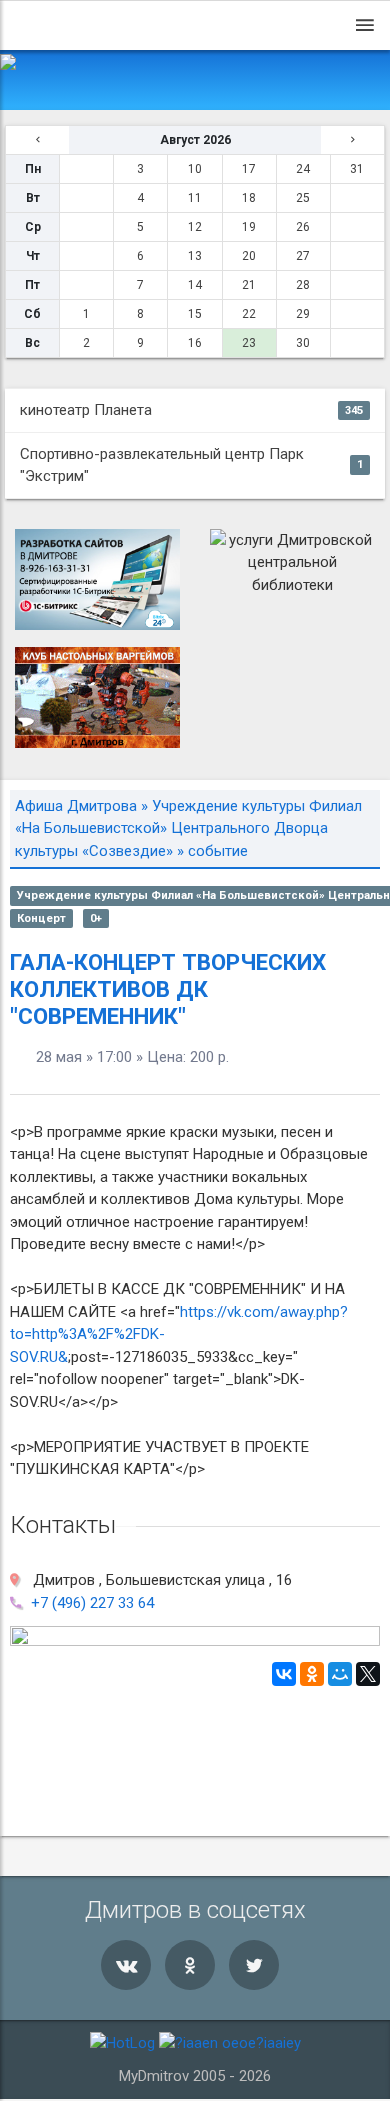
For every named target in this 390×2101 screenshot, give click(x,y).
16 (195, 343)
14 (195, 285)
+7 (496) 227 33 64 (92, 1603)
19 (249, 227)
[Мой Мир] (340, 1674)
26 (303, 227)
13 (195, 256)
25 (303, 198)
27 (303, 256)
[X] (368, 1674)
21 (249, 285)
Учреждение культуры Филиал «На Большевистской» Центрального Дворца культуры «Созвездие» (188, 828)
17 (249, 169)
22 (249, 314)
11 (195, 198)
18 (249, 198)
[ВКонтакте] (284, 1674)
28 (303, 285)
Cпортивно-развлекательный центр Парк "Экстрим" (191, 465)
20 (249, 256)
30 (303, 343)
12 (195, 227)
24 (303, 169)
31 (357, 169)
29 (303, 314)
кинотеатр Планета (191, 410)
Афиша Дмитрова (76, 806)
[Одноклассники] (312, 1674)
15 (195, 314)
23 (249, 343)
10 (195, 169)
